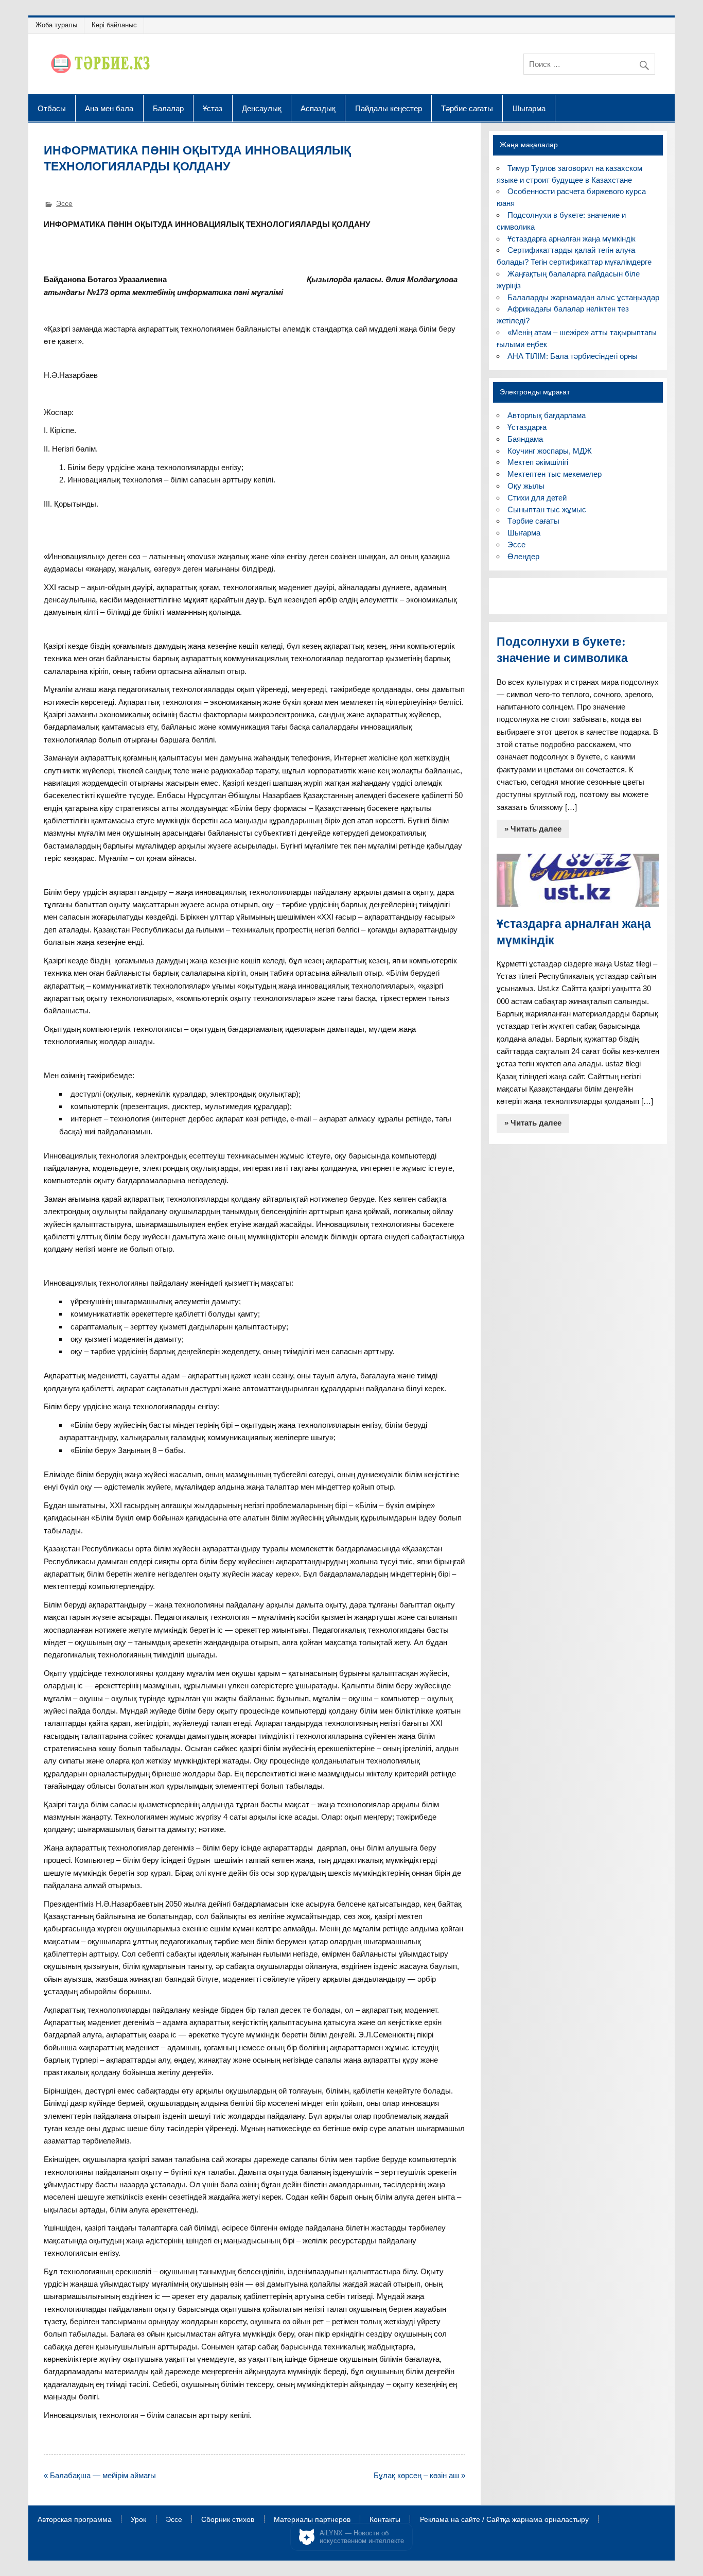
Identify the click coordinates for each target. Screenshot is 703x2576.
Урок (138, 2520)
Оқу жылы (526, 486)
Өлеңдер (523, 556)
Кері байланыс (114, 25)
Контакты (385, 2520)
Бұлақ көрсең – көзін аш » (419, 2475)
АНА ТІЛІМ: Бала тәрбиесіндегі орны (573, 356)
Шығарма (529, 108)
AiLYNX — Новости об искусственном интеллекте (362, 2537)
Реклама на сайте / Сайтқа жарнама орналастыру (504, 2520)
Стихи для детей (537, 498)
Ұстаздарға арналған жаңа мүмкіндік (572, 239)
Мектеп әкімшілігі (538, 462)
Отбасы (52, 108)
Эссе (64, 204)
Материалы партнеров (312, 2520)
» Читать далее (533, 829)
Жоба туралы (56, 25)
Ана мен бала (109, 108)
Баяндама (525, 439)
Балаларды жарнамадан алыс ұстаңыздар (583, 297)
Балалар (168, 108)
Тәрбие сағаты (467, 108)
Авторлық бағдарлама (547, 415)
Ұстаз (213, 108)
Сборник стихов (228, 2520)
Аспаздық (318, 108)
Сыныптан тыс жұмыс (547, 509)
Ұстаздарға (527, 427)
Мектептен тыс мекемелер (555, 474)
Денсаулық (262, 108)
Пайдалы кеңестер (389, 108)
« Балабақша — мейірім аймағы (100, 2475)
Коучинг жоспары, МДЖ (550, 451)
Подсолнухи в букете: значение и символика (562, 650)
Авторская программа (75, 2520)
